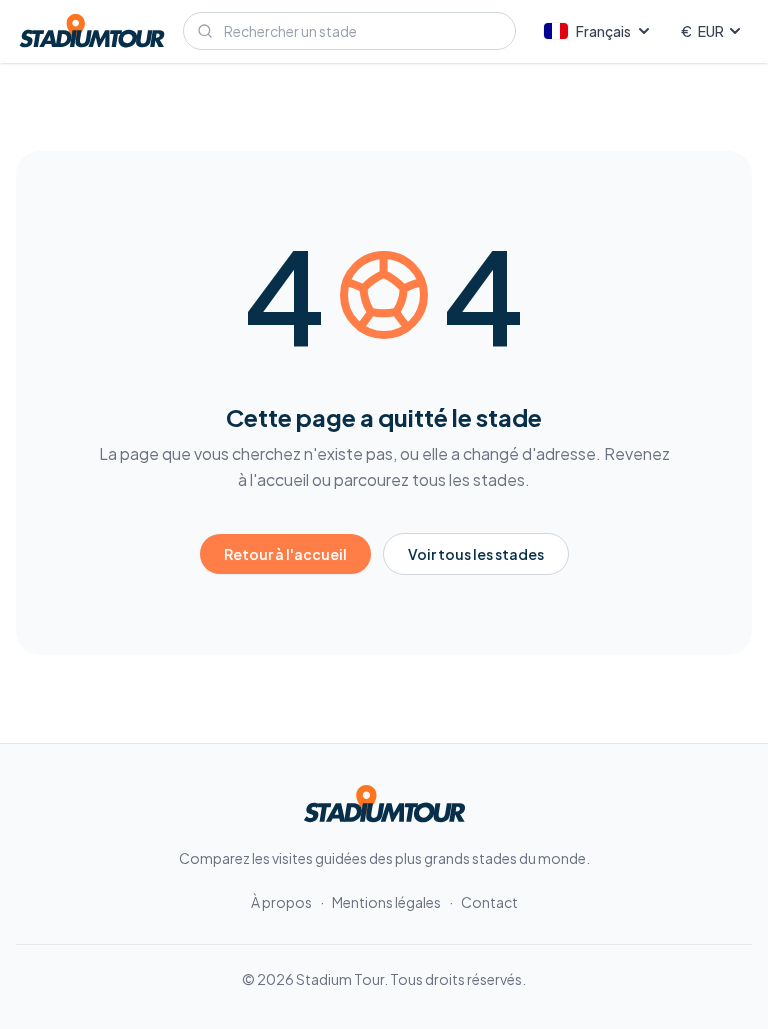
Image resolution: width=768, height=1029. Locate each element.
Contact (489, 902)
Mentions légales (386, 902)
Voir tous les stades (476, 554)
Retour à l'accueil (285, 554)
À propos (281, 902)
